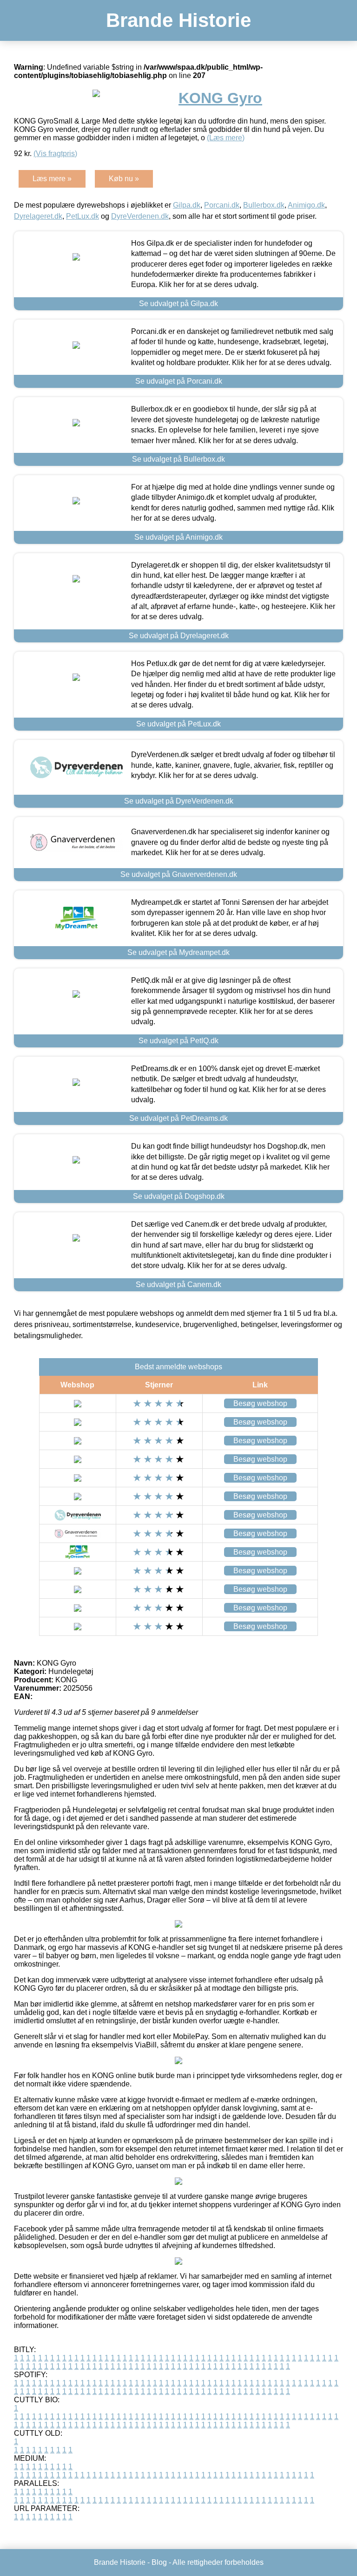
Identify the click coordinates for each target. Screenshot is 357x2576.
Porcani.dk (222, 205)
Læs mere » (52, 179)
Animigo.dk (306, 205)
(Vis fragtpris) (55, 154)
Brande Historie (178, 20)
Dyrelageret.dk (38, 216)
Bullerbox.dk (264, 205)
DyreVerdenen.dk (140, 216)
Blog (159, 2562)
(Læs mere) (226, 138)
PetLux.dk (83, 216)
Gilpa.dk (187, 205)
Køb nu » (124, 179)
